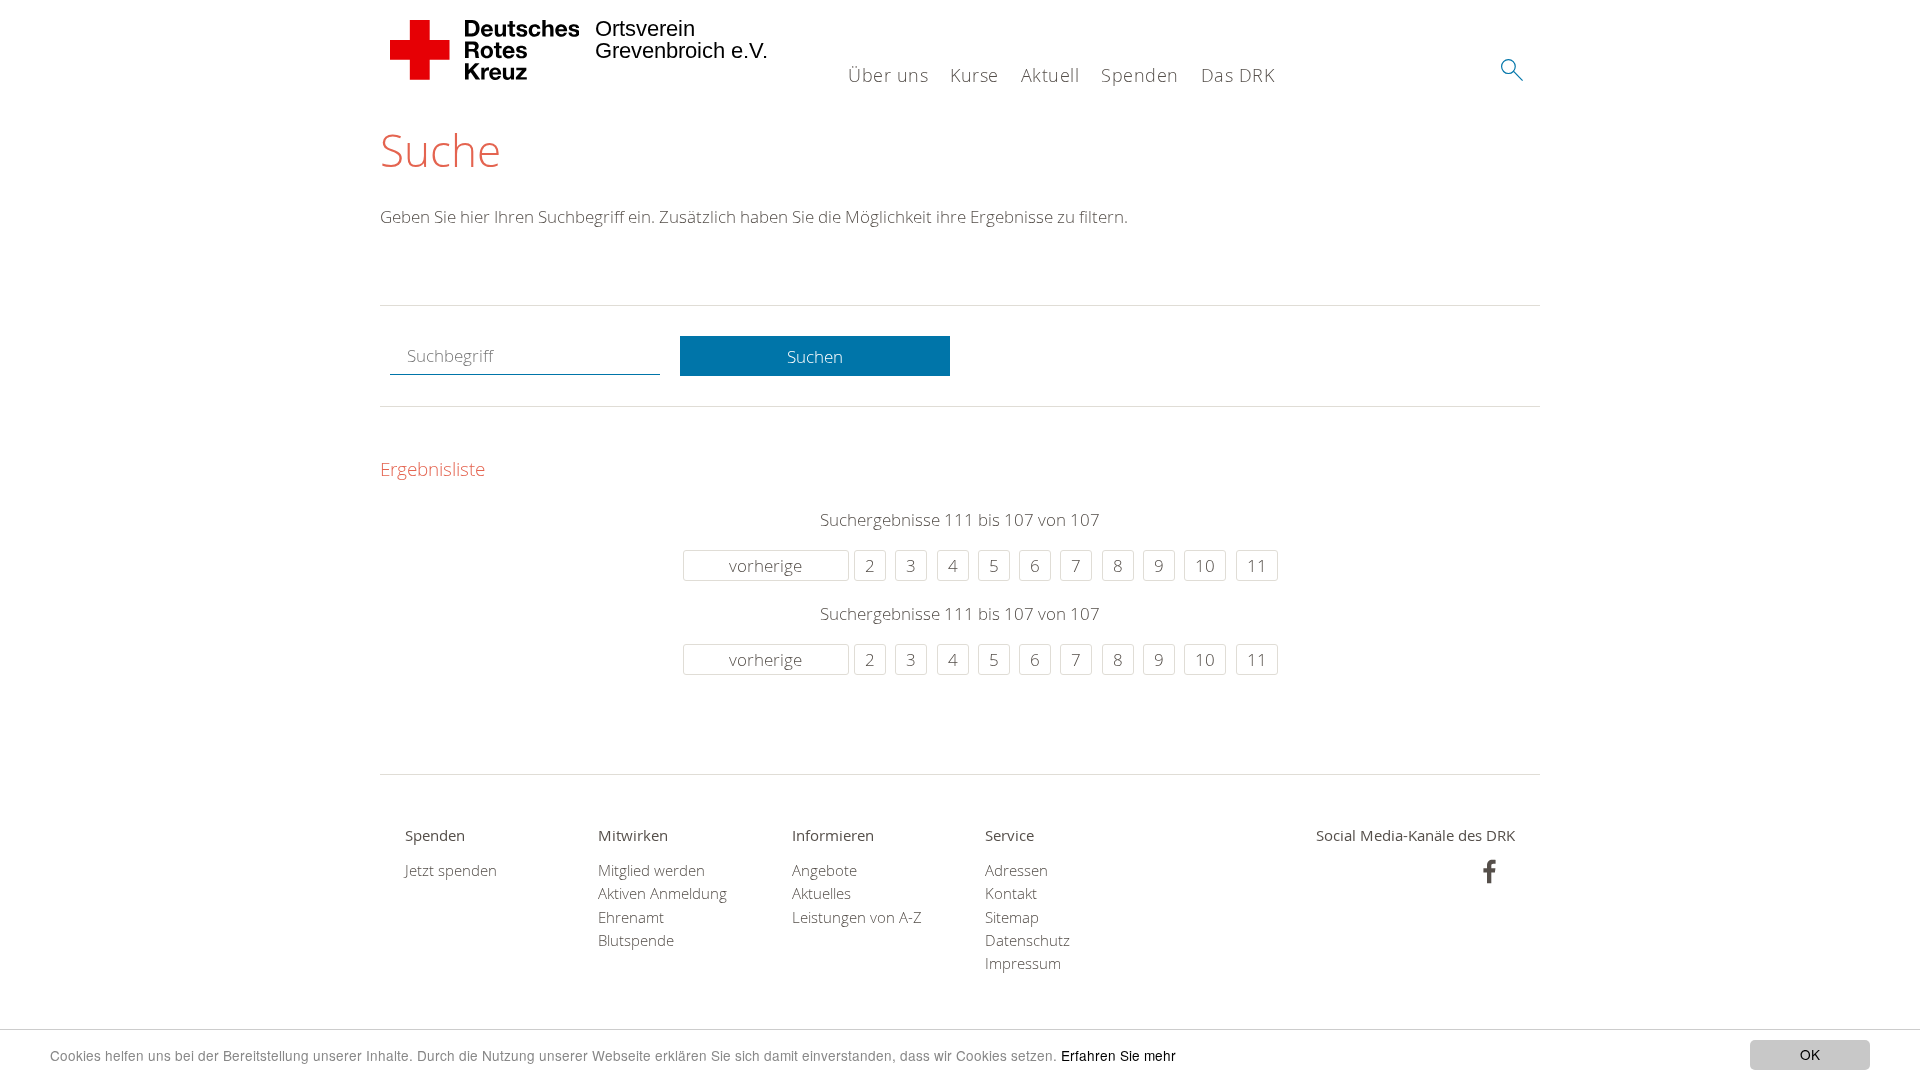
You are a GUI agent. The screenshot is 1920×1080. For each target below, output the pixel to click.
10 (1205, 565)
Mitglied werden (651, 870)
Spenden (1140, 75)
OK (1810, 1054)
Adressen (1016, 870)
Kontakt (1011, 893)
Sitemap (1012, 917)
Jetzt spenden (451, 870)
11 (1257, 565)
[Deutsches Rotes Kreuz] (485, 50)
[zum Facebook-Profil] (1489, 871)
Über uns (888, 75)
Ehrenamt (631, 917)
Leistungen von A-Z (857, 917)
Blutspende (636, 940)
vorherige (765, 565)
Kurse (974, 75)
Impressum (1023, 963)
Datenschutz (1027, 940)
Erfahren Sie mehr (1118, 1055)
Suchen (815, 356)
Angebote (824, 870)
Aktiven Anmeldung (662, 893)
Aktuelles (821, 893)
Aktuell (1050, 75)
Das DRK (1238, 75)
